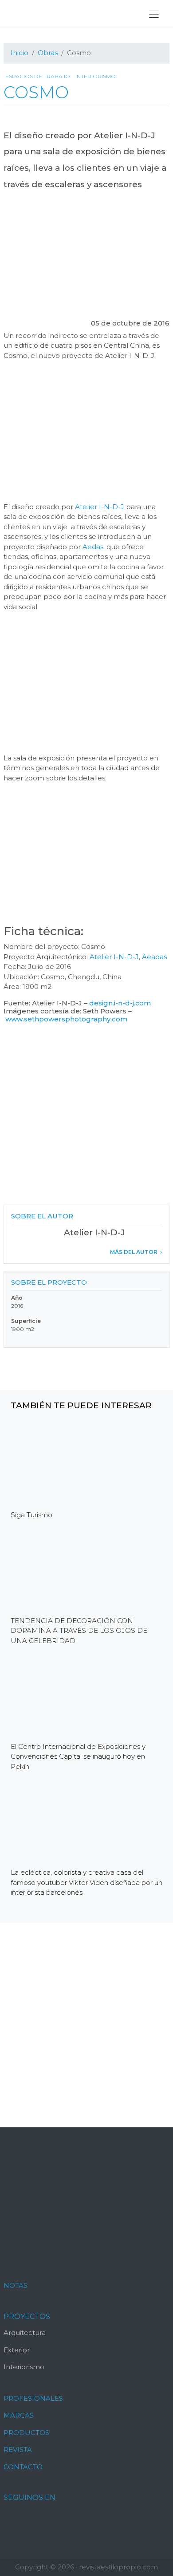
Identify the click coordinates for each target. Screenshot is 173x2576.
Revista (18, 2449)
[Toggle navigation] (154, 14)
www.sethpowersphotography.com (66, 1019)
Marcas (19, 2415)
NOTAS (16, 2285)
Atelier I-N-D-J (100, 507)
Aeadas (154, 957)
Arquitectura (25, 2333)
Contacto (23, 2467)
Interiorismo (96, 76)
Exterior (17, 2350)
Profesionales (33, 2398)
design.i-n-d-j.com (120, 1003)
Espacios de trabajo (38, 76)
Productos (26, 2433)
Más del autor (134, 1252)
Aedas (93, 547)
